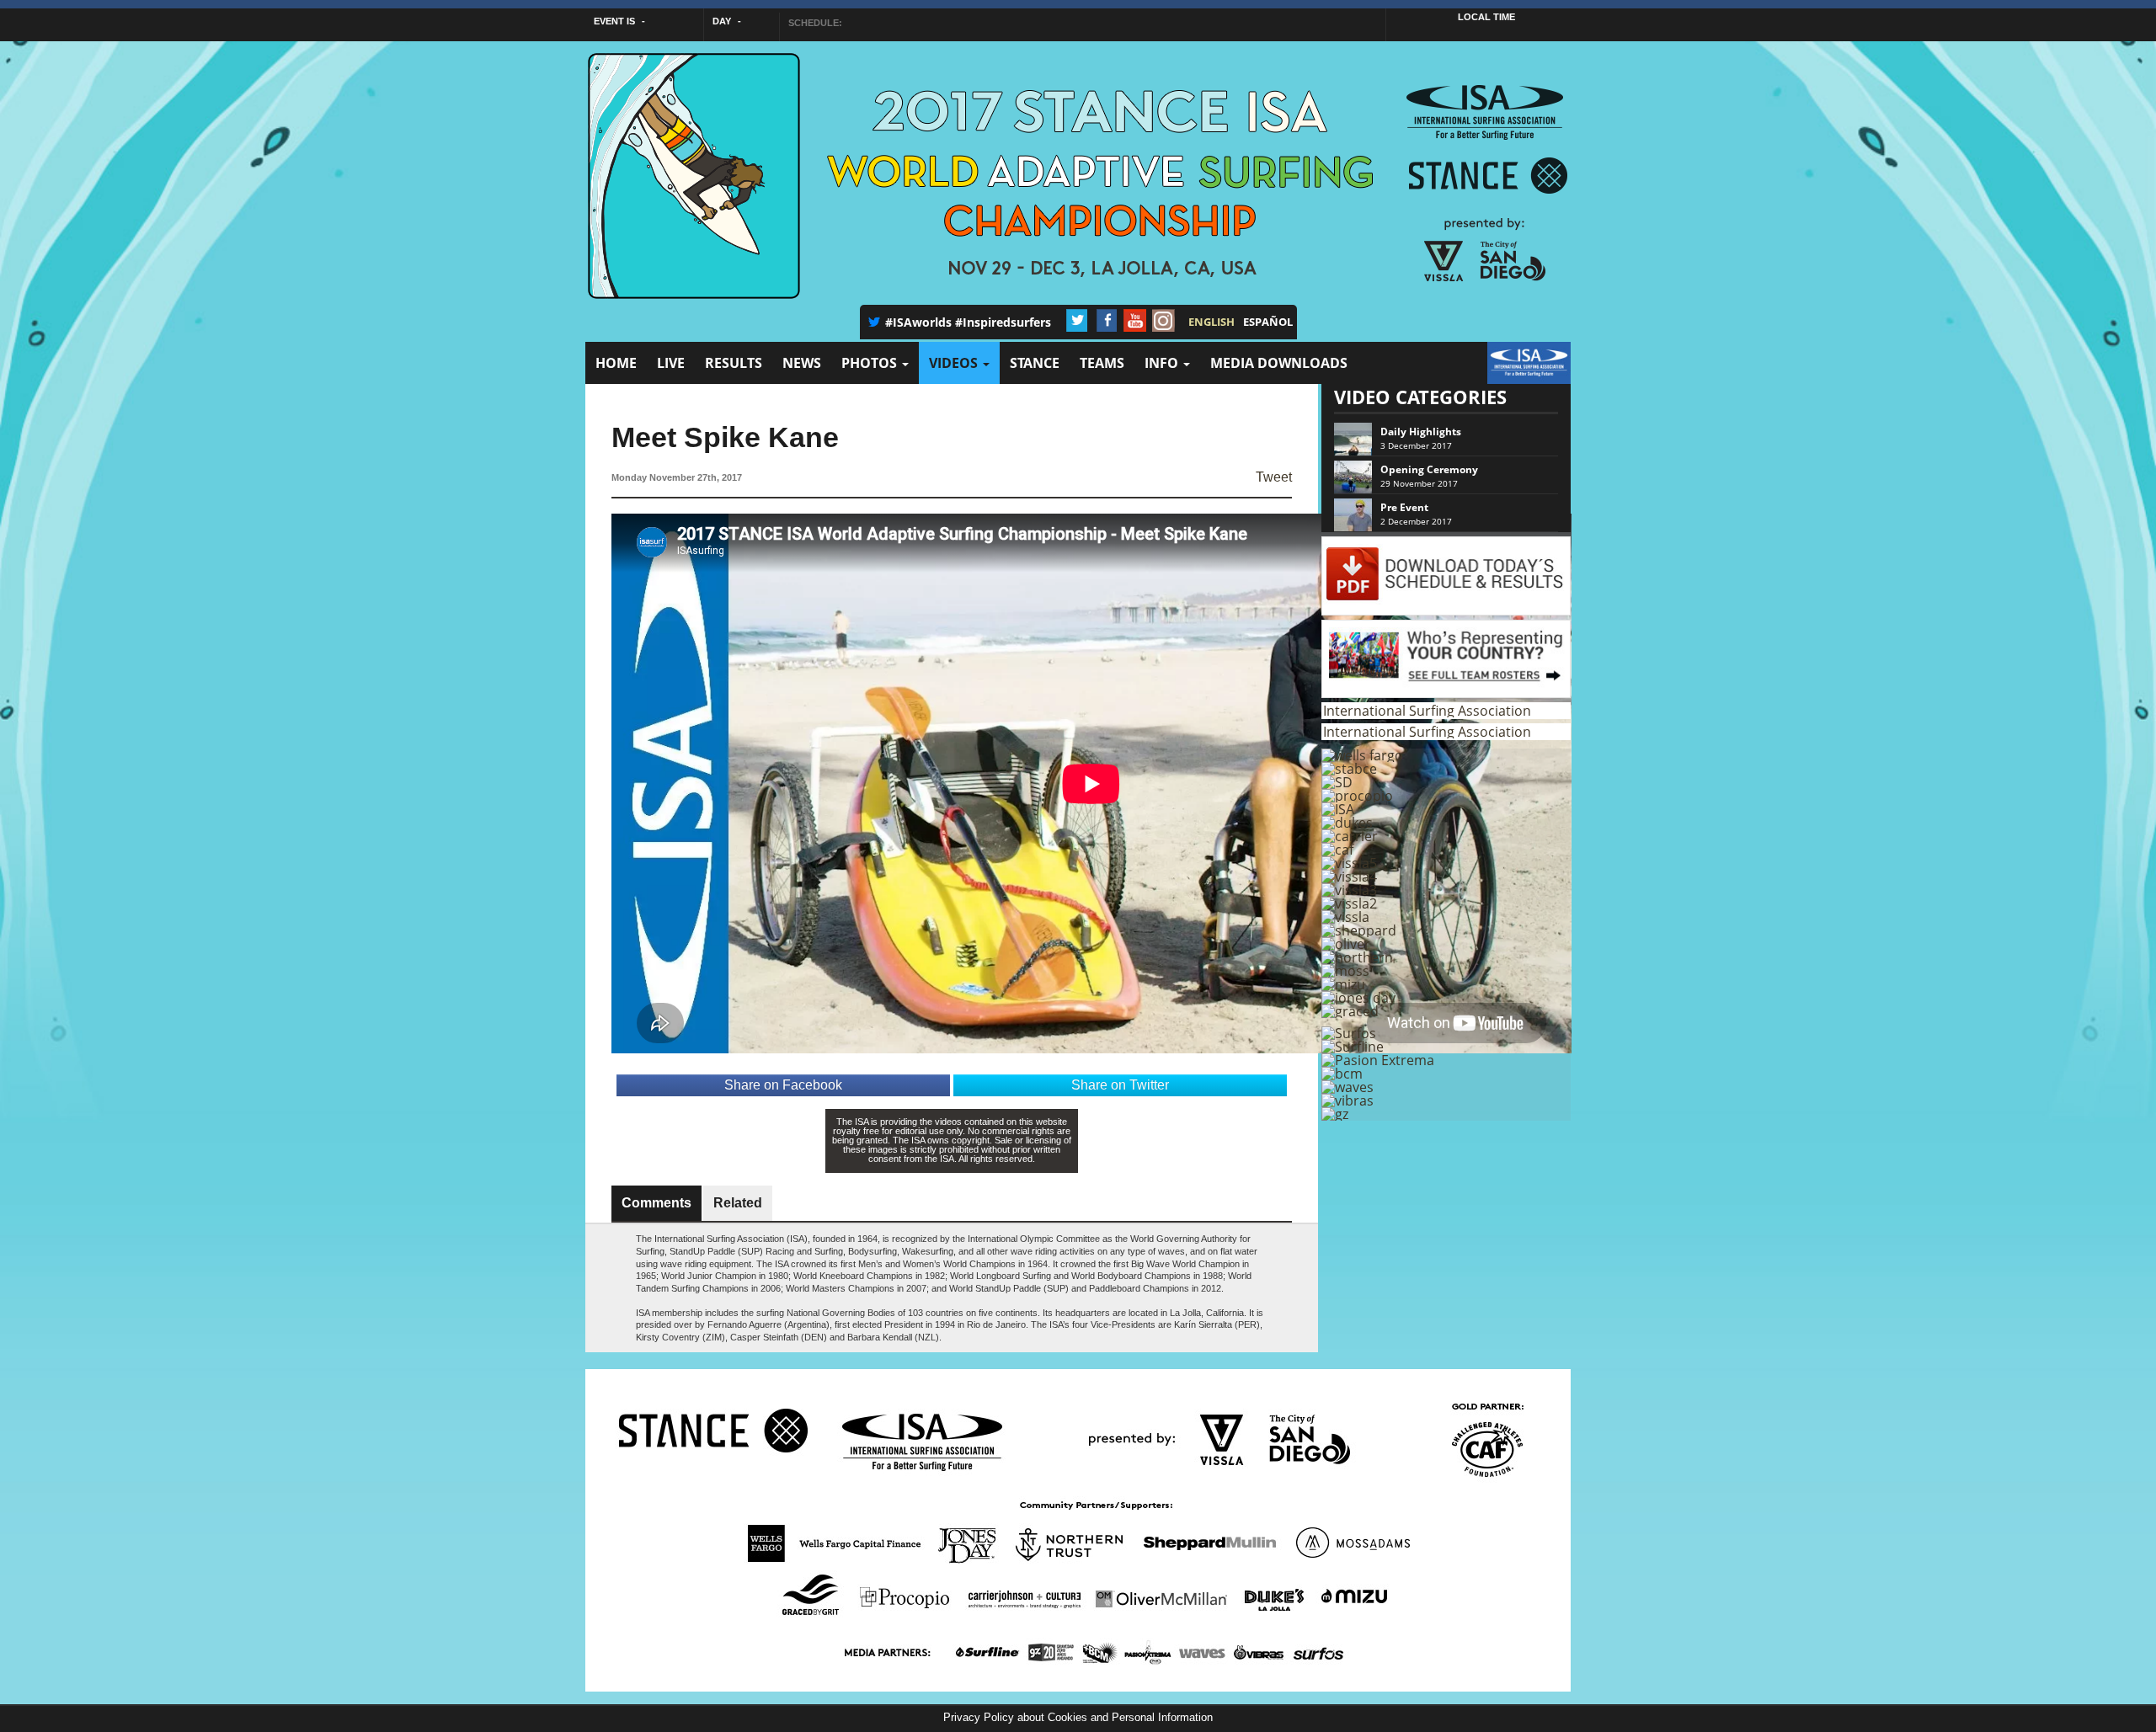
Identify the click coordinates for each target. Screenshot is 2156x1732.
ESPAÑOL (1268, 322)
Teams (1102, 363)
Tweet (1274, 477)
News (802, 363)
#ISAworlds (918, 322)
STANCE (1035, 363)
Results (734, 363)
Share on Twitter (1120, 1085)
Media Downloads (1279, 363)
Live (671, 363)
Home (616, 363)
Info (1163, 363)
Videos (955, 363)
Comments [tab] (656, 1203)
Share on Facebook (783, 1085)
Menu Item (1518, 371)
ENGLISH (1211, 322)
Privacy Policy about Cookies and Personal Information (1078, 1717)
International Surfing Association (1427, 711)
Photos (871, 363)
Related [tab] (738, 1203)
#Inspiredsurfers (1003, 322)
